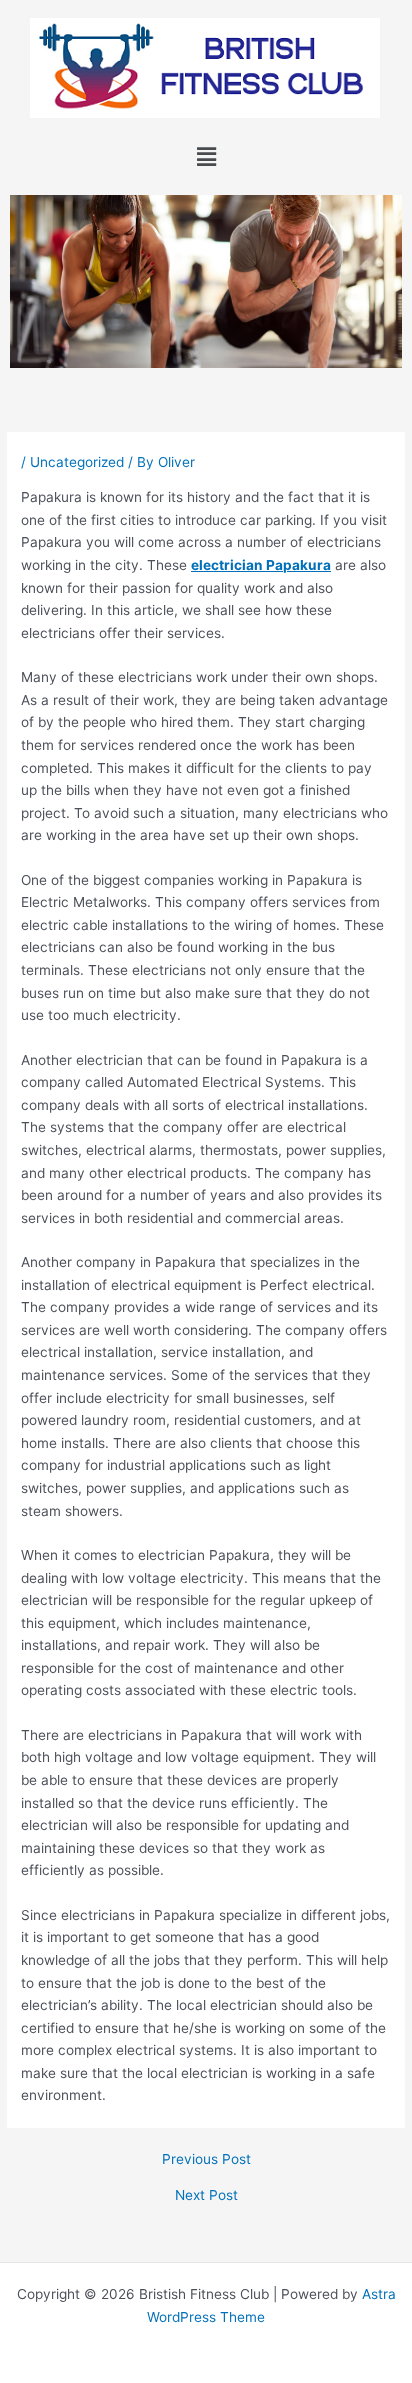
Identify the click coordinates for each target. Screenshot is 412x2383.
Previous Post (206, 2160)
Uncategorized (77, 462)
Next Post (206, 2196)
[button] (206, 156)
